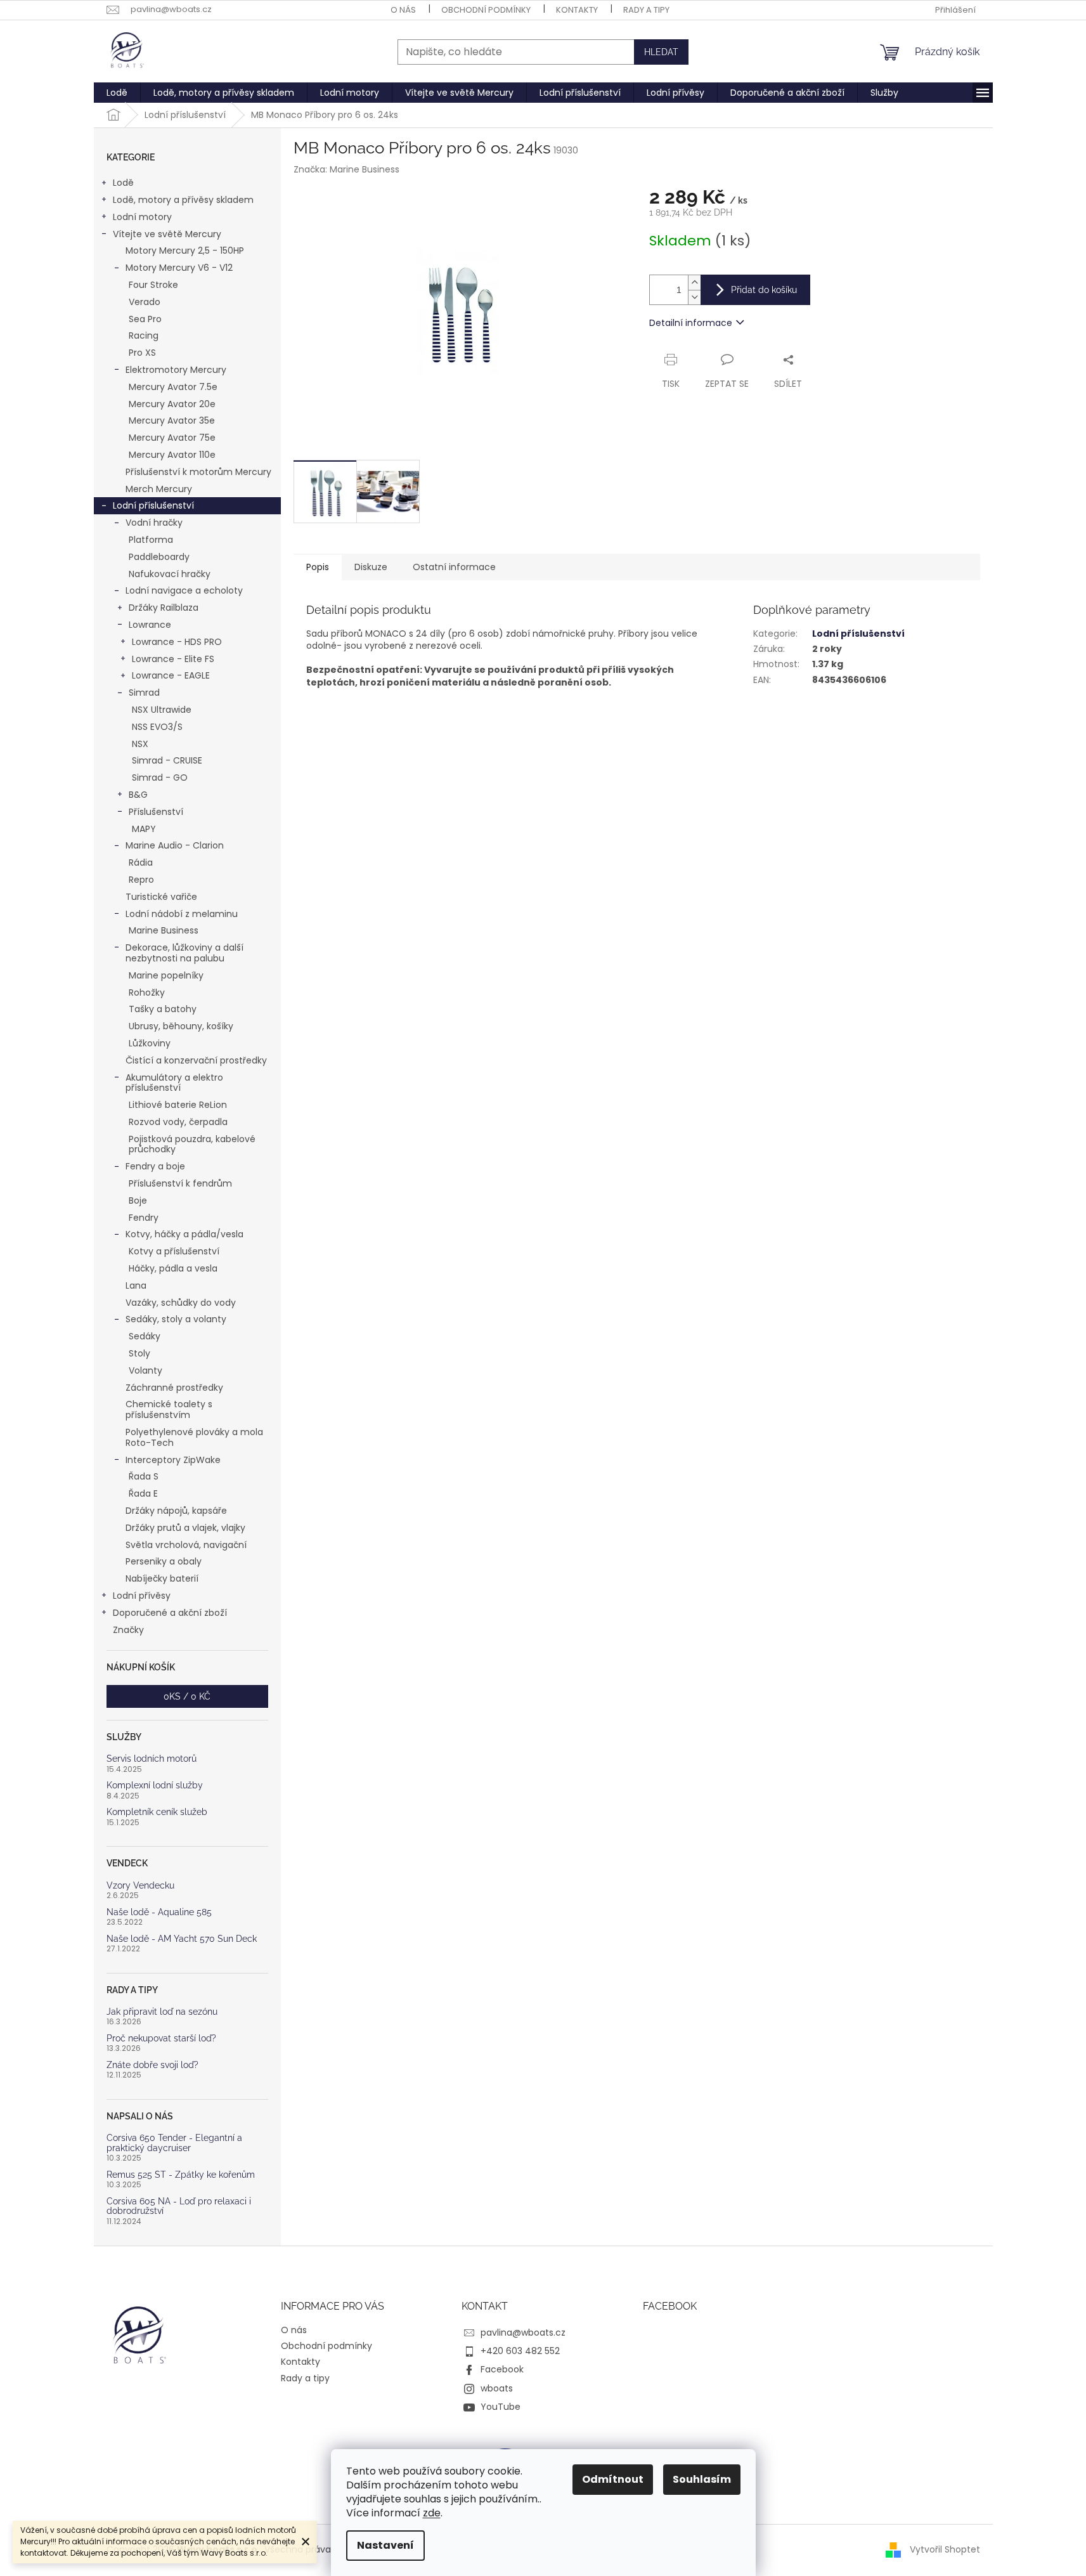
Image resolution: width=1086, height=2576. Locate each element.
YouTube (501, 2407)
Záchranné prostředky (174, 1388)
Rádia (141, 862)
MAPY (144, 829)
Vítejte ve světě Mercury (167, 234)
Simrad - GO (160, 777)
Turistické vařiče (161, 897)
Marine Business (164, 930)
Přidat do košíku (764, 290)
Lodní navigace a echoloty (184, 590)
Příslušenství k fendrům (180, 1183)
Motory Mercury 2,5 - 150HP (185, 250)
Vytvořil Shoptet (945, 2549)
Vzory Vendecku (140, 1886)
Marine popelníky (166, 975)
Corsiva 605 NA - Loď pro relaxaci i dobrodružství (179, 2206)
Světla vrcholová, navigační (186, 1545)
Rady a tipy (646, 10)
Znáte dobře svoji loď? (152, 2065)
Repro (141, 880)
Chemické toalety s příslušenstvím (169, 1409)
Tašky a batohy (163, 1009)
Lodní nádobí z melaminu (182, 914)
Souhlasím (702, 2479)
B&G (138, 795)
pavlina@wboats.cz (523, 2332)
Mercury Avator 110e (172, 455)
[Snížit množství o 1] (694, 297)
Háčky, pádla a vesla (173, 1268)
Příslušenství (156, 812)
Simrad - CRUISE (167, 760)
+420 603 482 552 (520, 2351)
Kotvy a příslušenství (174, 1251)
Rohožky (147, 992)
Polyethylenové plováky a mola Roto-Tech (194, 1437)
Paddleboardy (159, 557)
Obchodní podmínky (486, 10)
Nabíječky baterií (162, 1578)
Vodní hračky (154, 523)
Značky (128, 1630)
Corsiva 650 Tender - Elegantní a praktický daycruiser (174, 2143)
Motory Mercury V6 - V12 (179, 268)
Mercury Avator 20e (172, 404)
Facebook (502, 2369)
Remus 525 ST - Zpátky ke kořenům (181, 2175)
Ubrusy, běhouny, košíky (181, 1026)
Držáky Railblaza (164, 608)
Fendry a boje (155, 1166)
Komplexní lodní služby (155, 1786)
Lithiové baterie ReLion (178, 1105)
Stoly (139, 1353)
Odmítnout (613, 2479)
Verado (145, 302)
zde (432, 2513)
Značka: (346, 169)
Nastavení (385, 2545)
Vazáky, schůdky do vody (181, 1303)
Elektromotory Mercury (176, 370)
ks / (187, 1696)
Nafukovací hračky (170, 574)
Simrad (144, 693)
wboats (497, 2388)
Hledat (661, 52)
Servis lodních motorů (152, 1759)
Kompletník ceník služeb (157, 1812)
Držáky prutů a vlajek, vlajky (185, 1528)
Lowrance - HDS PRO (177, 642)
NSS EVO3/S (157, 727)
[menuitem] (117, 93)
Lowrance (150, 625)
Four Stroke (153, 285)
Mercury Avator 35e (172, 420)
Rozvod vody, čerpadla (178, 1122)
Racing (144, 335)
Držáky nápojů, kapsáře (176, 1511)
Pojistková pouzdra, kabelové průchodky (192, 1144)
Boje (138, 1200)
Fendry (144, 1218)
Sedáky (145, 1336)
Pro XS (142, 353)
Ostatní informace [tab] (454, 567)
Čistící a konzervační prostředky (196, 1060)
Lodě (123, 183)
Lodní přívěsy (142, 1596)
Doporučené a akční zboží (170, 1613)
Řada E (143, 1493)
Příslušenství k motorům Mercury (198, 472)
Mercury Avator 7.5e (173, 387)
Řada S (144, 1476)
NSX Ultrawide (162, 710)
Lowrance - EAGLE (171, 675)
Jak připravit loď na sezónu (162, 2012)
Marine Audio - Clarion (175, 845)
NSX (140, 744)
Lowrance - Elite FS (173, 659)
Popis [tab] (318, 567)
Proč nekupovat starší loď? (161, 2039)
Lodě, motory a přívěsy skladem (183, 200)
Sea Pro (145, 319)
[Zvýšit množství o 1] (694, 283)
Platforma (151, 540)
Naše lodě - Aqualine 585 (159, 1912)
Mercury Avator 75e (172, 438)
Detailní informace (691, 323)
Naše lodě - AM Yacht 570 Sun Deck (182, 1939)
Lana (136, 1285)
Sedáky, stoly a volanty (176, 1319)
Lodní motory (142, 217)
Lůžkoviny (150, 1043)
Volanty (145, 1370)
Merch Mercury (159, 489)
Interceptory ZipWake (173, 1460)
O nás (403, 10)
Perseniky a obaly (164, 1561)
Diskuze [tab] (371, 567)
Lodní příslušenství (153, 505)
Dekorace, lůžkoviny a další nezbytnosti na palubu (184, 953)
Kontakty (577, 10)
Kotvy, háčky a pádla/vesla (184, 1234)
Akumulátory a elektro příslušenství (174, 1083)
